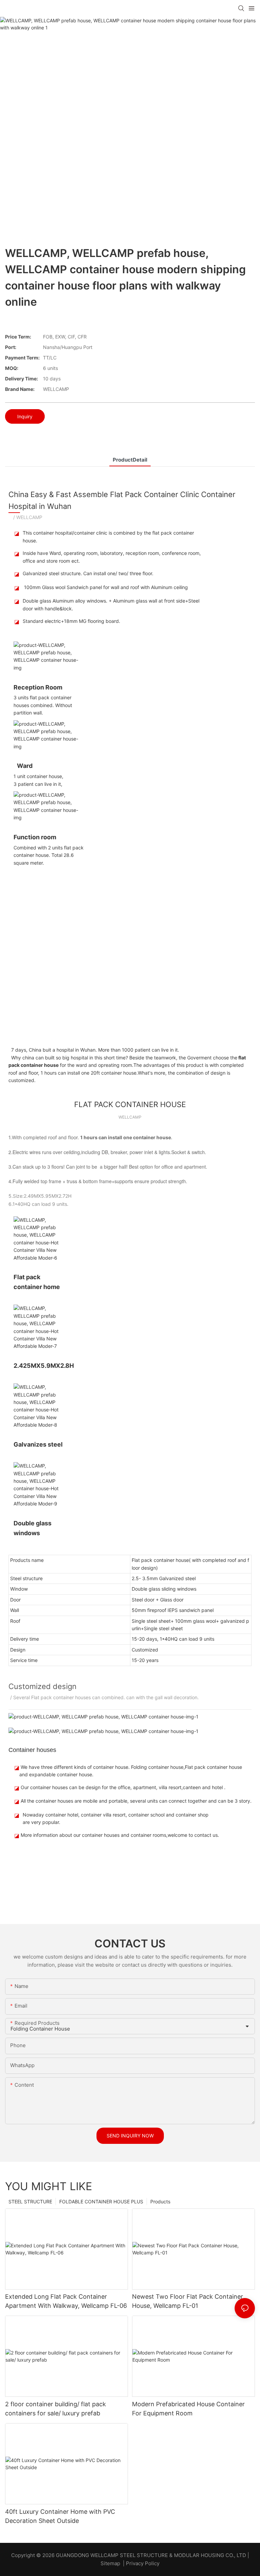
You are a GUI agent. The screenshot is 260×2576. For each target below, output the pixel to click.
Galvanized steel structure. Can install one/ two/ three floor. (88, 573)
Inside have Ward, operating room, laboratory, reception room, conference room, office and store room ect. (112, 557)
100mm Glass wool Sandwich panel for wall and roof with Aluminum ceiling (105, 587)
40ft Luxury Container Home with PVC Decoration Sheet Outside (60, 2516)
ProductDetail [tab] (130, 460)
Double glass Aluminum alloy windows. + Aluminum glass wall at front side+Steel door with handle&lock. (111, 604)
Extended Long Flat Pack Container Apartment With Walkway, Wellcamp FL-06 (66, 2301)
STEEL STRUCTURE (30, 2202)
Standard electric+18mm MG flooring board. (71, 621)
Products (160, 2202)
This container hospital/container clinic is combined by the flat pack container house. (108, 536)
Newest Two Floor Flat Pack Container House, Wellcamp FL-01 (188, 2301)
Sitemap (110, 2563)
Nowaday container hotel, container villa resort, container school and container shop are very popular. (116, 1818)
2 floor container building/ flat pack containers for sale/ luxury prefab (56, 2409)
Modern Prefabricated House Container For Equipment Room (188, 2409)
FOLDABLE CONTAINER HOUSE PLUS (101, 2202)
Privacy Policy (143, 2563)
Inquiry (25, 416)
